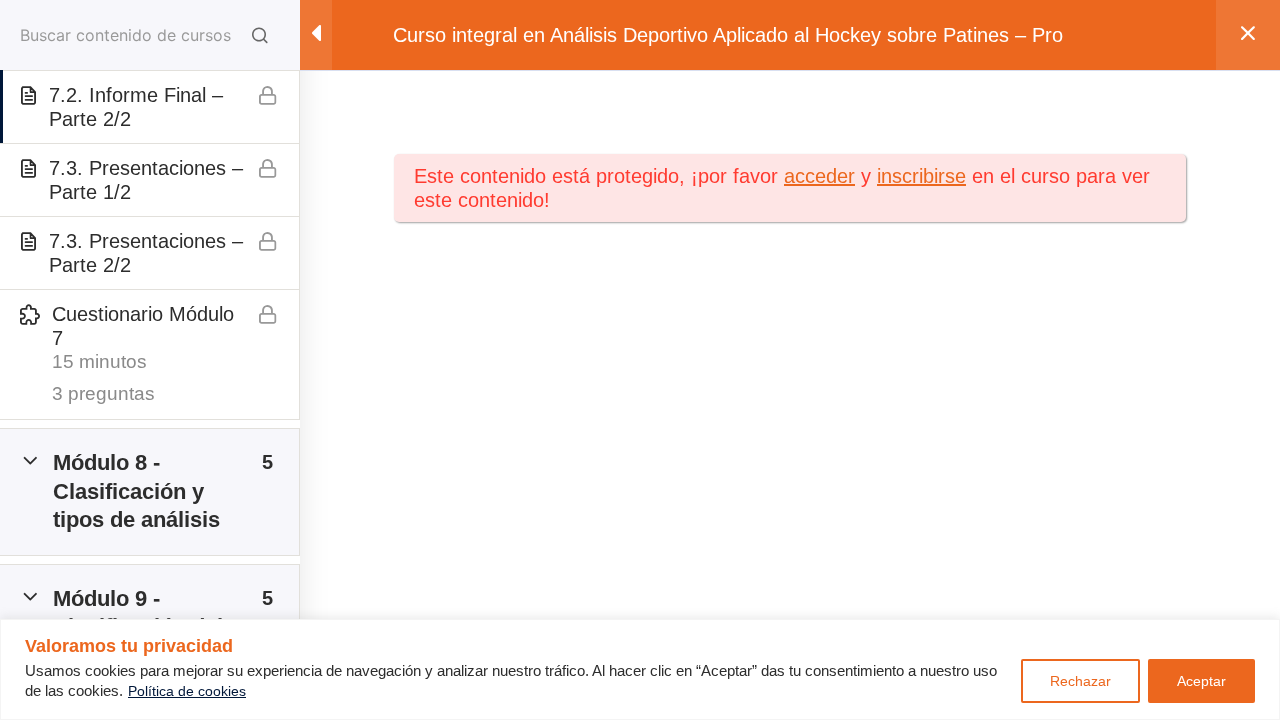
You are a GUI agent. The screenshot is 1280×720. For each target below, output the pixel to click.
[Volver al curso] (1248, 35)
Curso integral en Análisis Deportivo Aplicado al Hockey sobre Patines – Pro (728, 35)
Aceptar (1201, 681)
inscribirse (921, 176)
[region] (640, 669)
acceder (819, 176)
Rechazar (1080, 681)
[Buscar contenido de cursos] (260, 35)
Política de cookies (187, 691)
